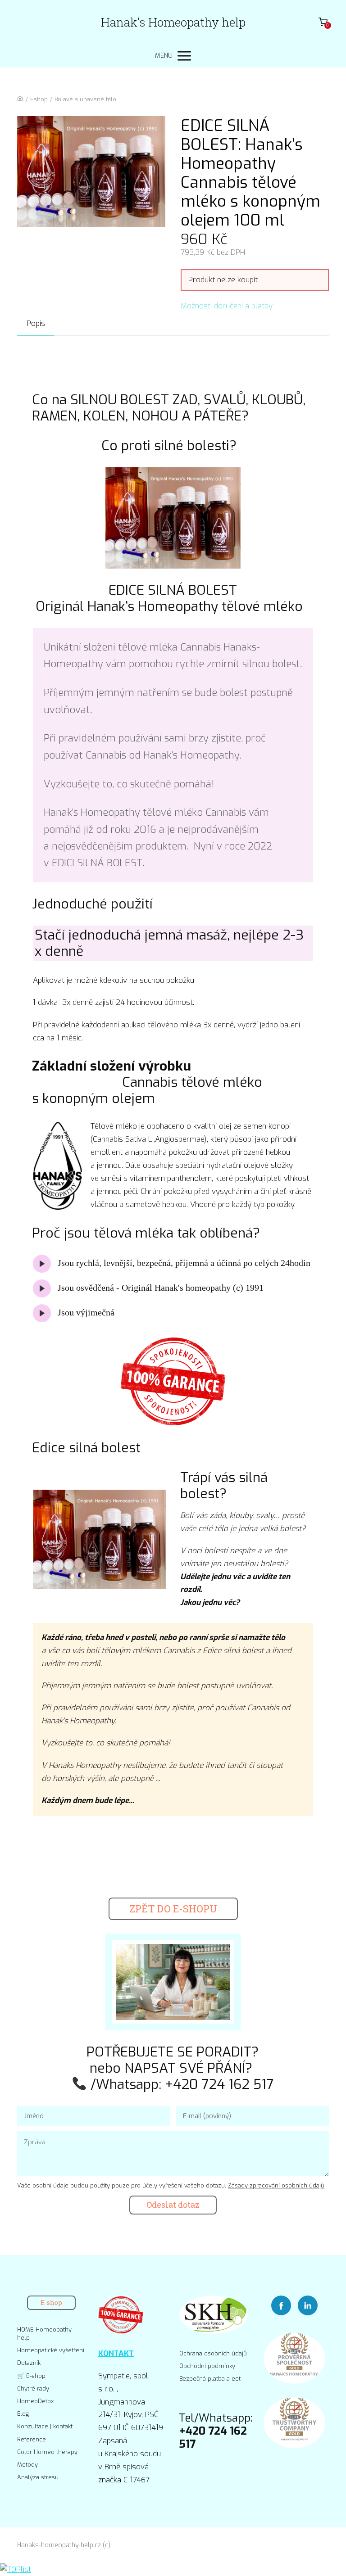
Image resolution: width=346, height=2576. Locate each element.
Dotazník (29, 2363)
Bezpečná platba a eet (210, 2379)
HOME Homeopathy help (44, 2334)
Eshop (39, 99)
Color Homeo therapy (47, 2452)
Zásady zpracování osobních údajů (276, 2185)
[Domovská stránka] (20, 99)
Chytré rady (33, 2388)
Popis (36, 323)
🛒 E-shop (31, 2376)
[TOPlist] (16, 2569)
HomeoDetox (35, 2401)
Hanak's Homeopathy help (173, 22)
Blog (23, 2414)
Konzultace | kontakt (45, 2426)
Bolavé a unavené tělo (85, 99)
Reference (32, 2439)
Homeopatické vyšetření (51, 2350)
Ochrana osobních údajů (213, 2353)
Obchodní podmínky (207, 2366)
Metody (27, 2465)
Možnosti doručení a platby (227, 306)
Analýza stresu (38, 2477)
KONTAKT (116, 2353)
